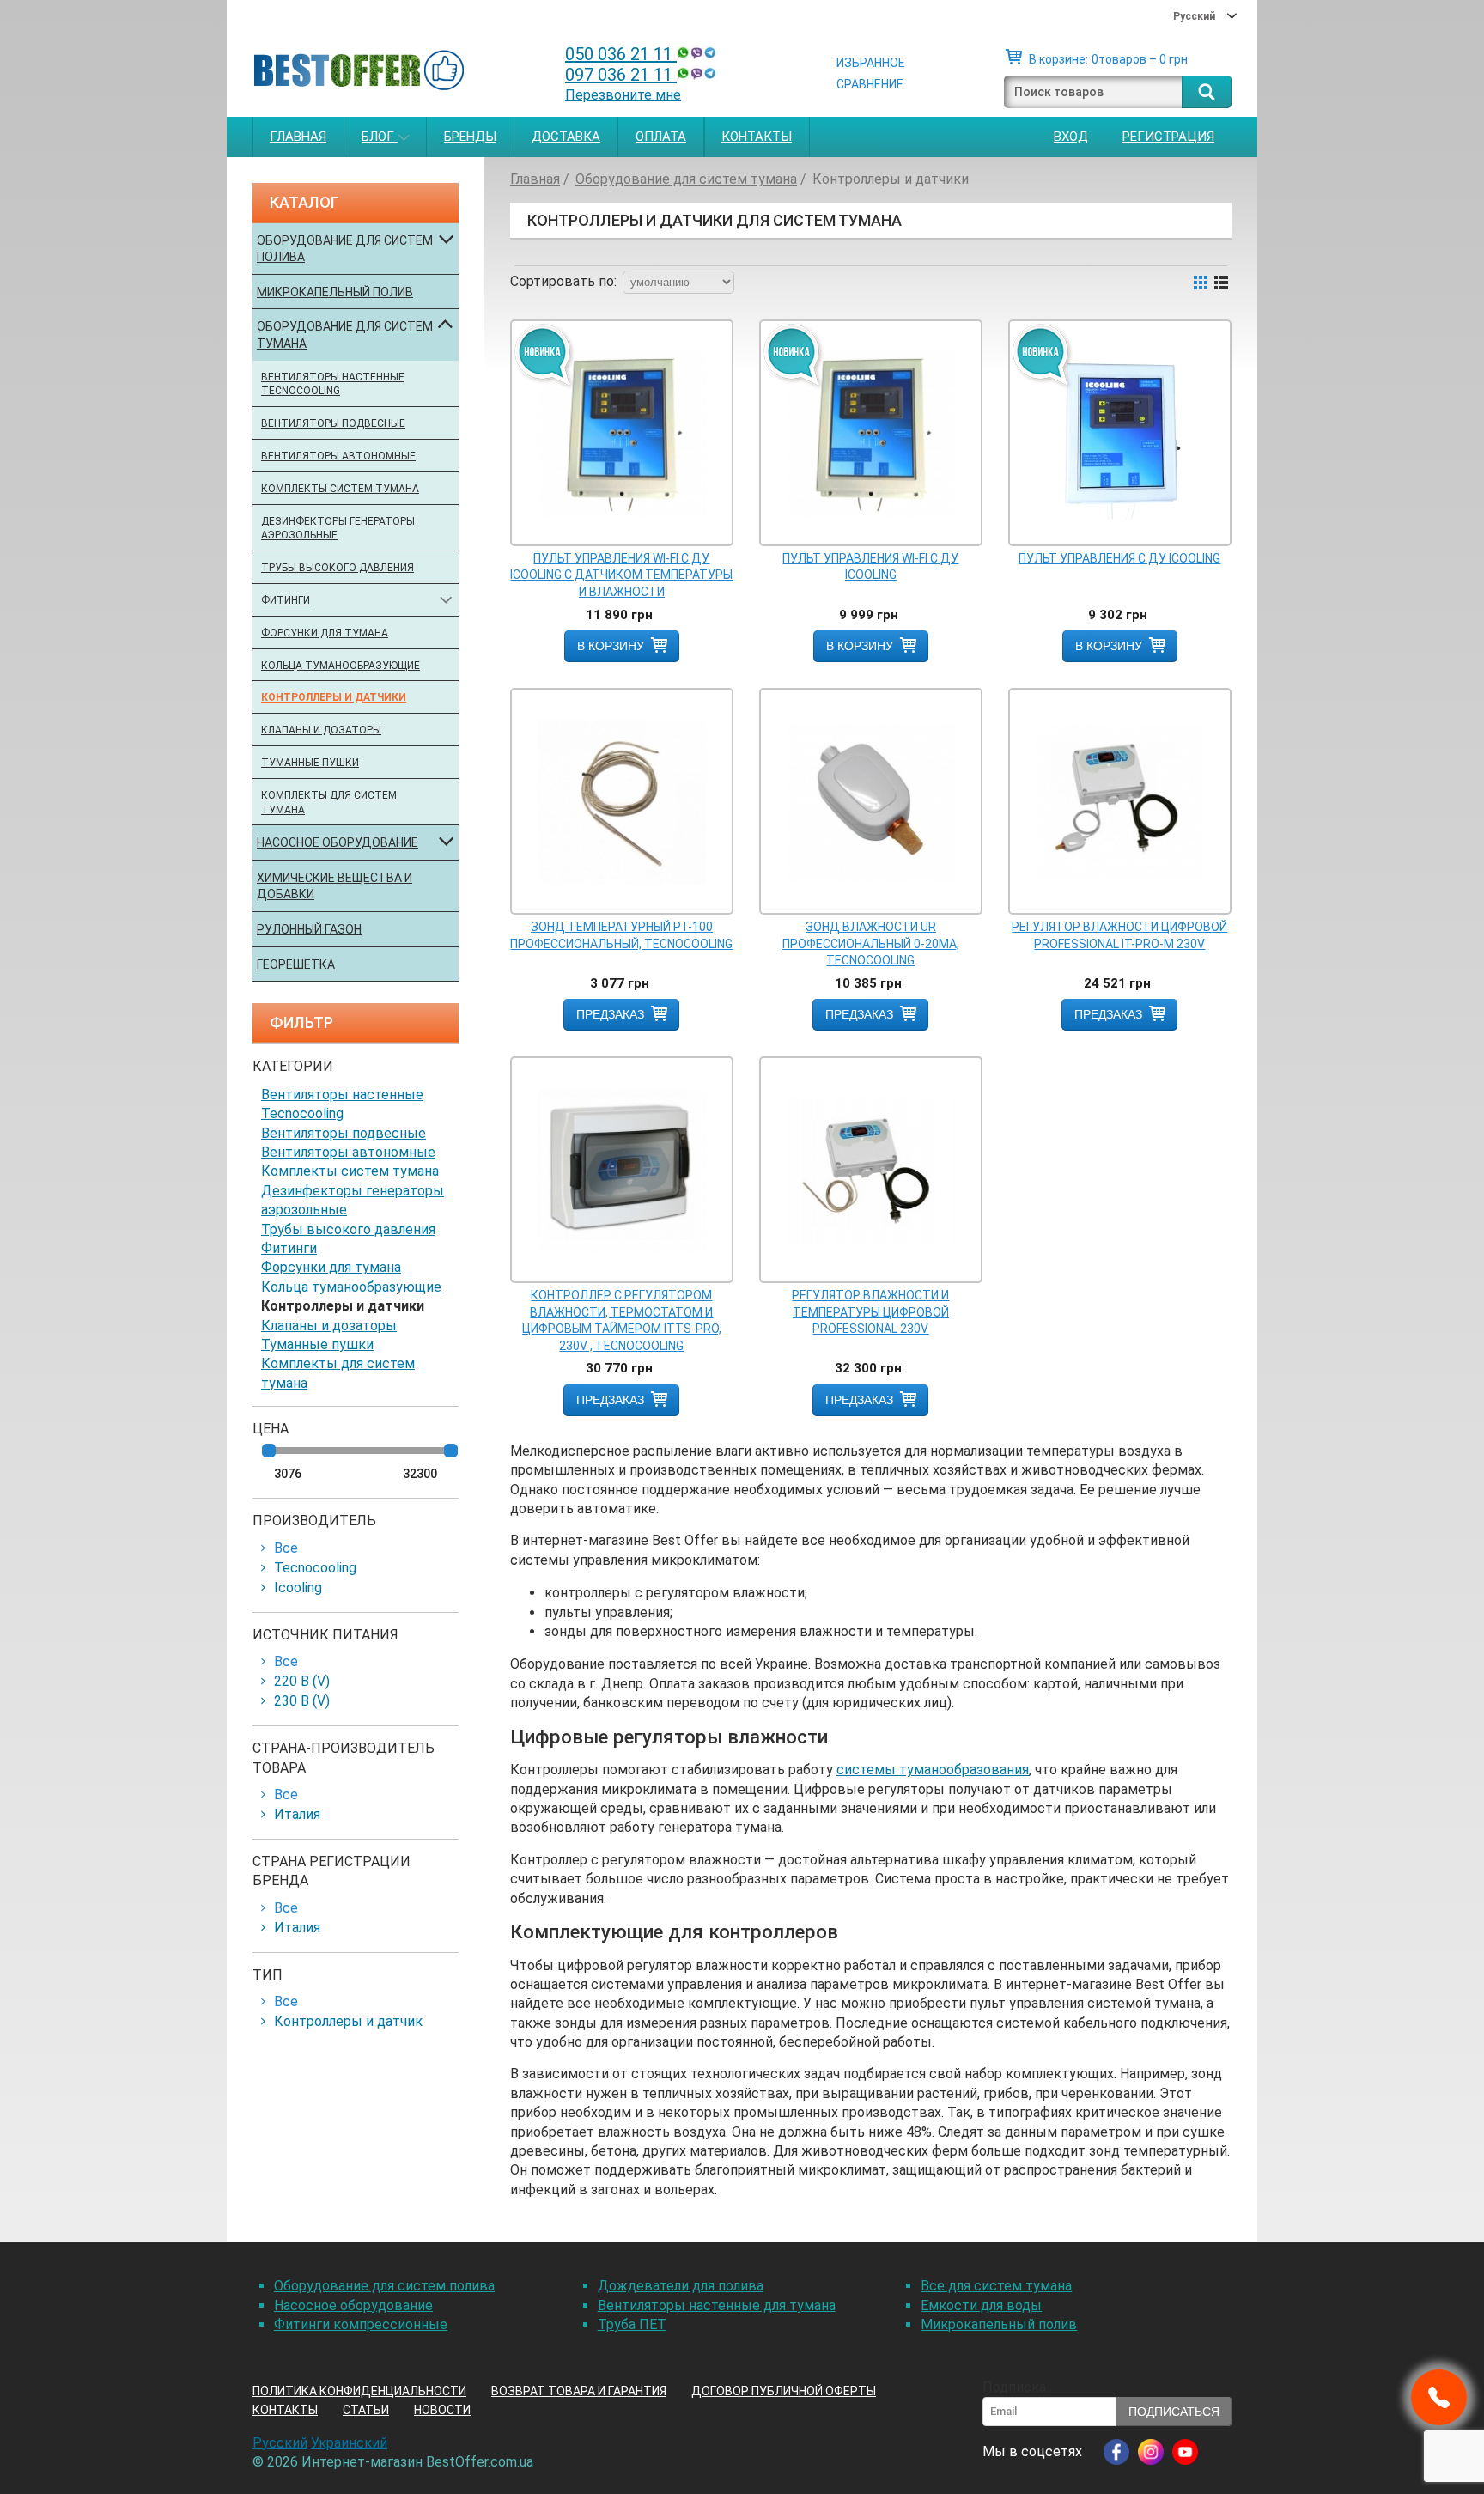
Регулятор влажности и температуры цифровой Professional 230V (870, 1312)
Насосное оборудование (338, 842)
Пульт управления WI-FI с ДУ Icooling (870, 567)
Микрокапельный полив (335, 292)
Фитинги (286, 600)
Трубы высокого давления (338, 568)
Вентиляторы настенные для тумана (717, 2305)
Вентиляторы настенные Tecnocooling (333, 384)
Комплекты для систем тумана (329, 803)
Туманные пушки (310, 763)
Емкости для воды (981, 2305)
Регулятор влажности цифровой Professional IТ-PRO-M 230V (1119, 935)
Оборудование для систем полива (345, 249)
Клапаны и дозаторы (321, 730)
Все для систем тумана (996, 2286)
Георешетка (296, 964)
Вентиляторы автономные (338, 456)
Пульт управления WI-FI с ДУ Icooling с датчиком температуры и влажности (621, 575)
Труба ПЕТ (632, 2324)
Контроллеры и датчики (334, 697)
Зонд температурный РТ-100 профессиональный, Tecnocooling (621, 935)
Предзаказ (610, 1014)
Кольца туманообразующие (341, 666)
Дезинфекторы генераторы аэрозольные (338, 529)
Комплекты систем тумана (340, 489)
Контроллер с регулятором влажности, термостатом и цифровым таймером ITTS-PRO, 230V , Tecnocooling (622, 1320)
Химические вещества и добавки (335, 886)
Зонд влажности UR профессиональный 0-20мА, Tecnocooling (871, 943)
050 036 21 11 (621, 54)
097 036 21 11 (621, 75)
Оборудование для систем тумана (345, 335)
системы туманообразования (933, 1770)
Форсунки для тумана (325, 633)
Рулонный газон (309, 929)
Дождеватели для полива (681, 2286)
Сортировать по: (563, 281)
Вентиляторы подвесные (333, 423)
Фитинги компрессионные (361, 2324)
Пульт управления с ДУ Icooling (1119, 558)
